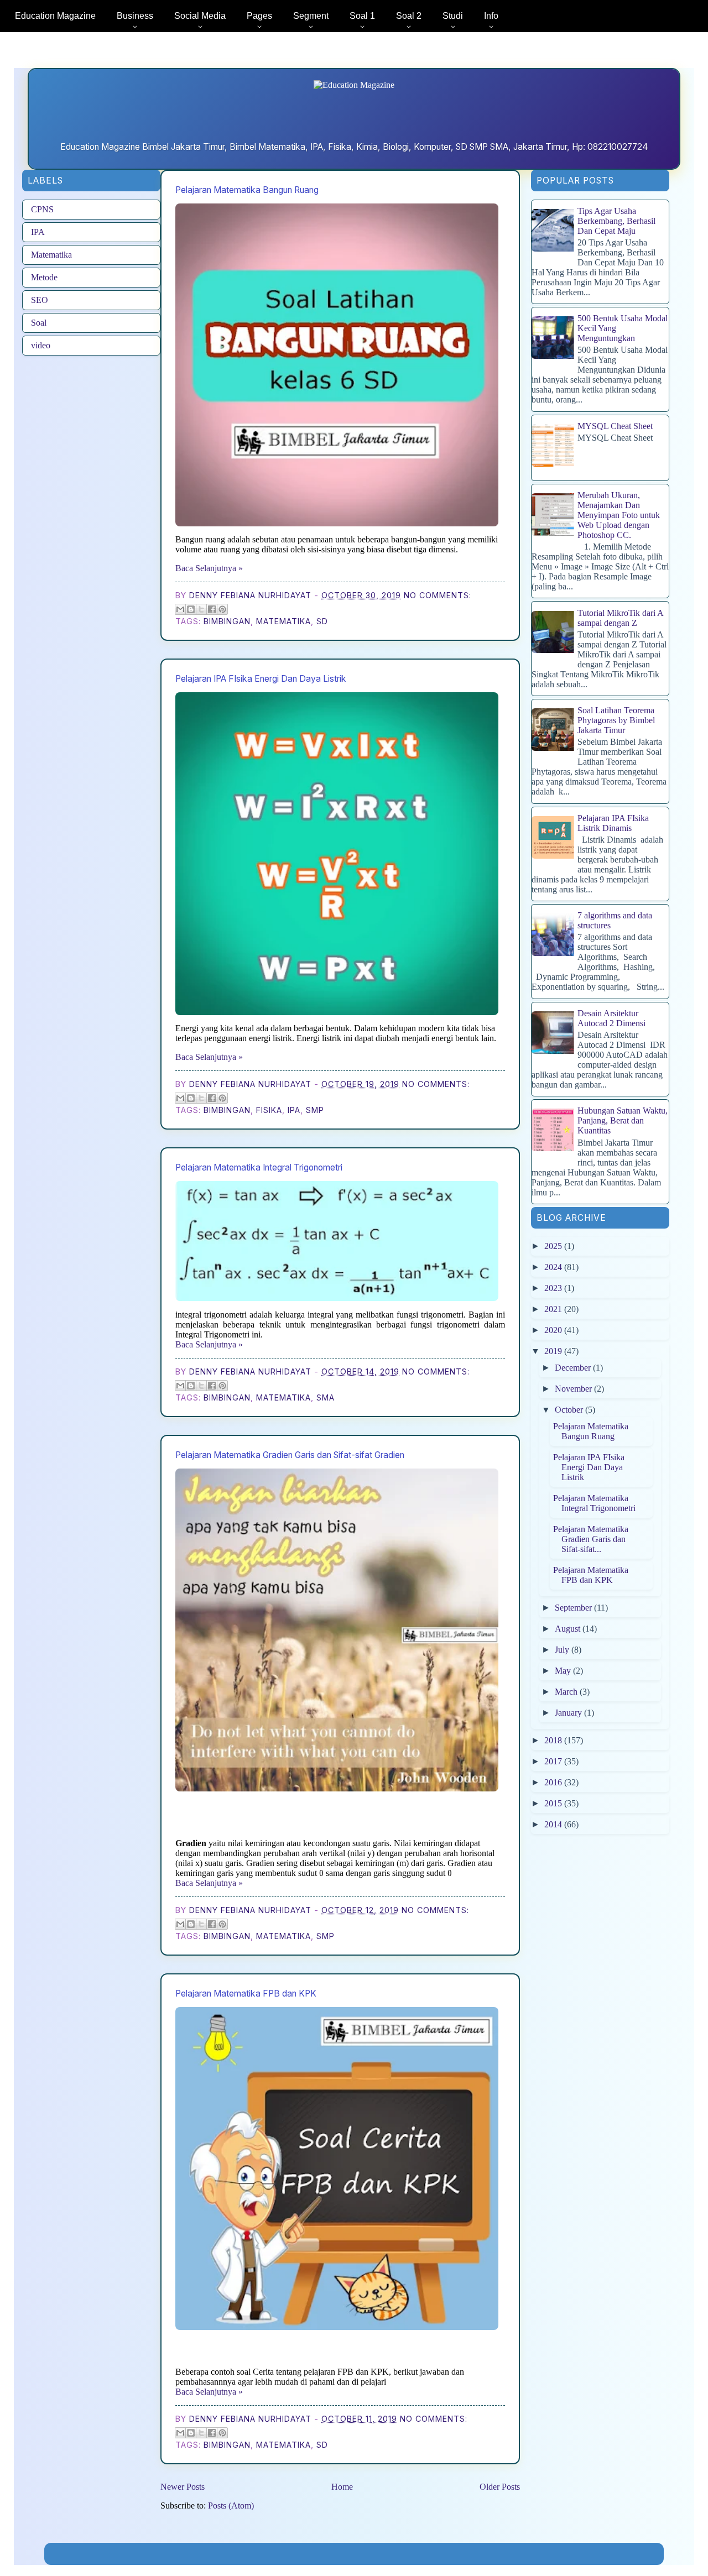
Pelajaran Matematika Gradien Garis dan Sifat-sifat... (591, 1539)
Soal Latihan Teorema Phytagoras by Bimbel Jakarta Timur (616, 720)
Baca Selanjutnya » (209, 568)
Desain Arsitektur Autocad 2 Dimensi (611, 1018)
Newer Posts (183, 2487)
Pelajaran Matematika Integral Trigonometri (259, 1167)
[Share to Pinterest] (222, 609)
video (41, 345)
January (569, 1713)
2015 (554, 1803)
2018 (554, 1740)
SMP (315, 1110)
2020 (554, 1330)
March (567, 1692)
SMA (326, 1397)
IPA (38, 232)
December (574, 1368)
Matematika (51, 255)
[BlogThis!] (191, 609)
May (564, 1671)
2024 (554, 1267)
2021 (554, 1309)
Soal (39, 323)
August (569, 1629)
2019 (554, 1351)
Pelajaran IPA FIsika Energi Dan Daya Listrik (261, 679)
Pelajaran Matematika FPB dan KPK (246, 1994)
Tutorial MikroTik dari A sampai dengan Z (620, 618)
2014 (554, 1824)
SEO (40, 300)
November (574, 1389)
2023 (554, 1288)
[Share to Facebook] (212, 609)
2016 (554, 1782)
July (563, 1650)
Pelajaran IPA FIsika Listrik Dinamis (613, 823)
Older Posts (500, 2487)
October (570, 1410)
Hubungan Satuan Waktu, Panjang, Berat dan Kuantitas (623, 1120)
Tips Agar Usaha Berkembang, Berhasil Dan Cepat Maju (616, 221)
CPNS (42, 209)
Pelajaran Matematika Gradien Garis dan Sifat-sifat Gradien (290, 1455)
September (574, 1608)
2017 (554, 1761)
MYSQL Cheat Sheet (615, 426)
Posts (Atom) (231, 2506)
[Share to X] (201, 609)
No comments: (438, 595)
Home (342, 2487)
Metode (44, 277)
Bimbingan (227, 621)
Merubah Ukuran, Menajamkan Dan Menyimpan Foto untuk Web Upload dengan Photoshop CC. (619, 515)
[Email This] (180, 609)
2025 (554, 1246)
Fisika (269, 1110)
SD (322, 621)
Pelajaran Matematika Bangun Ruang (247, 190)
